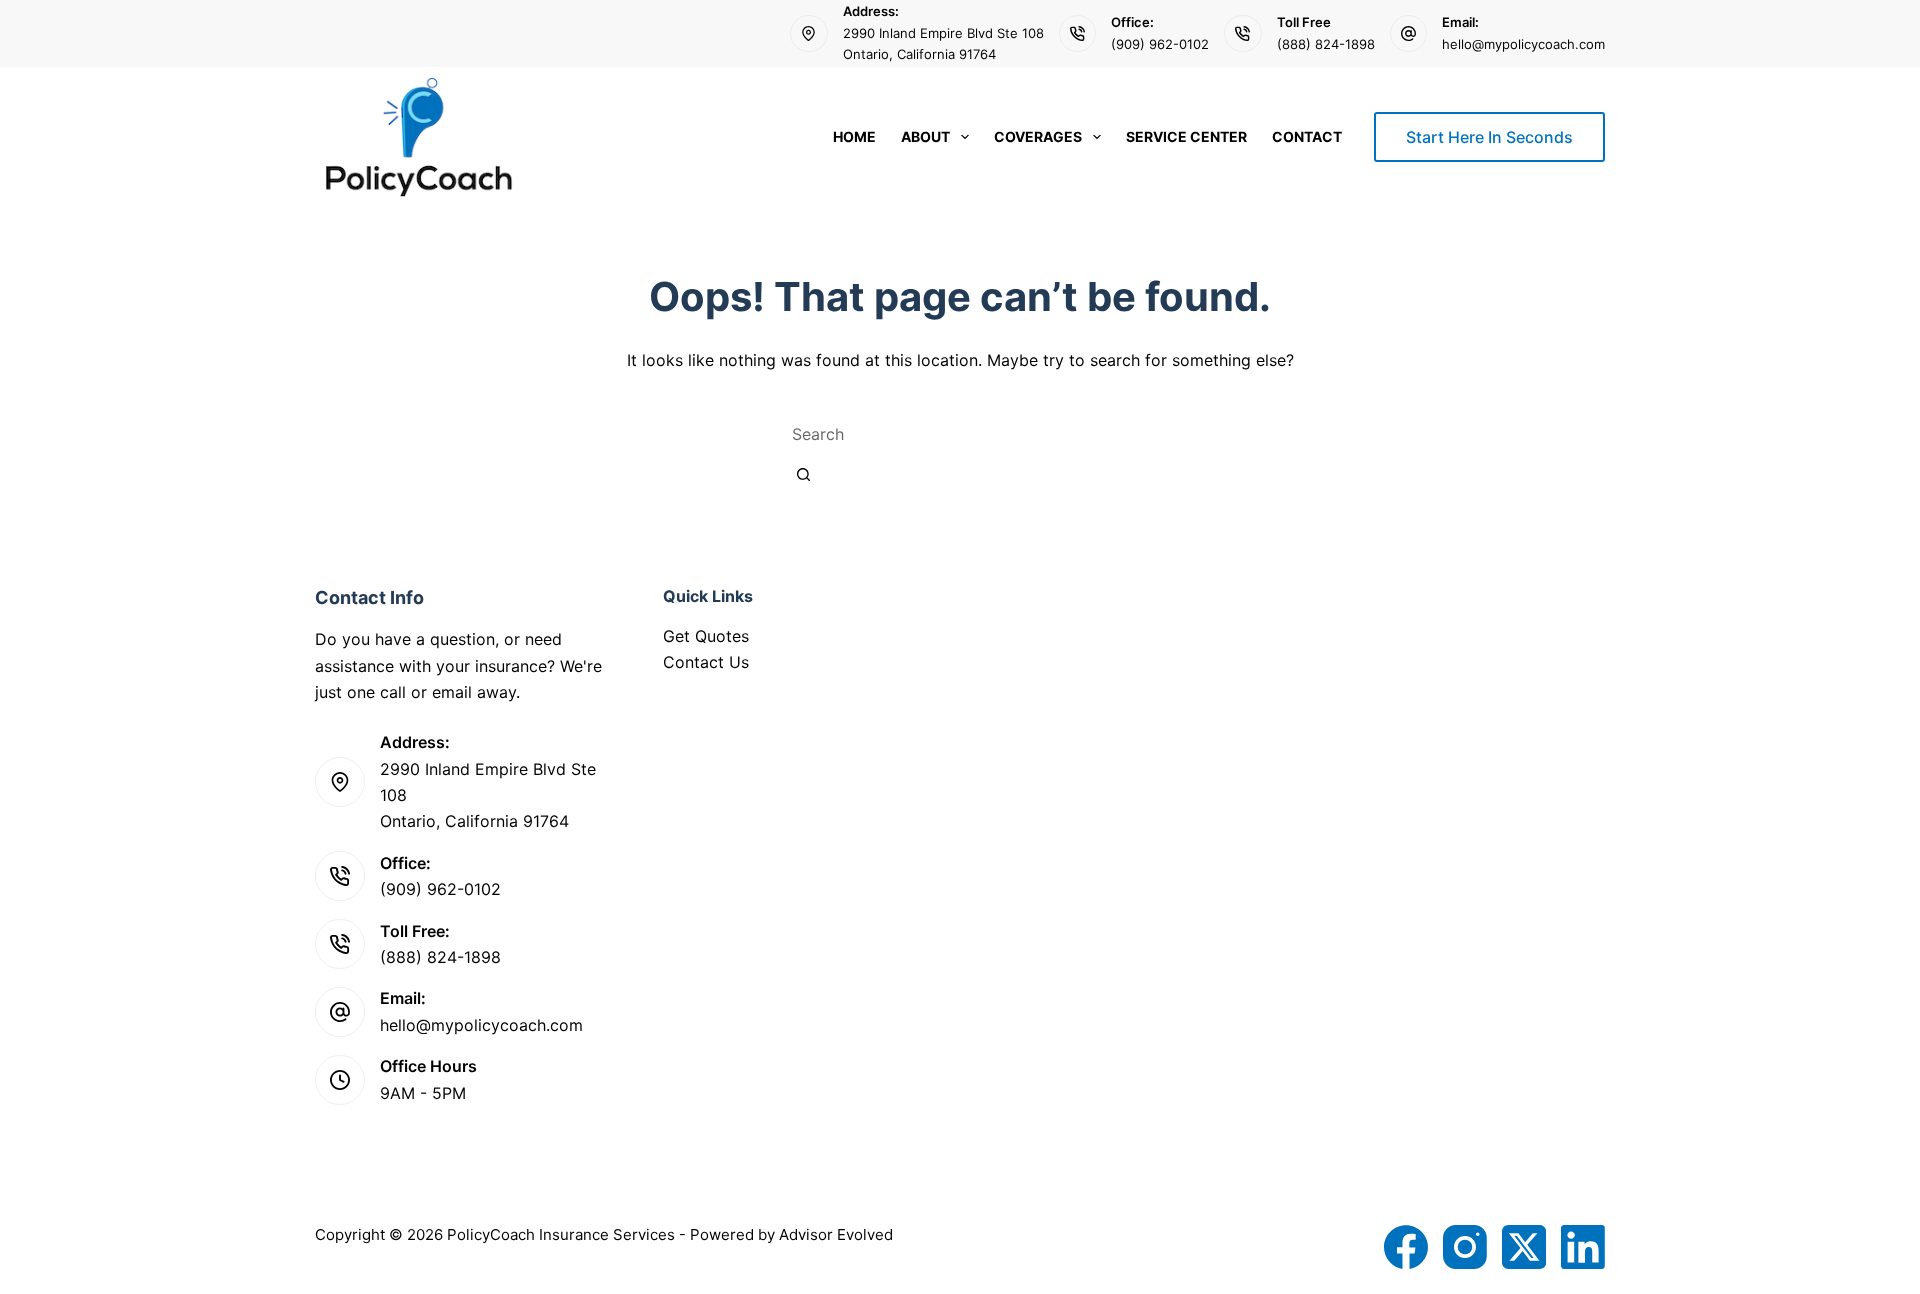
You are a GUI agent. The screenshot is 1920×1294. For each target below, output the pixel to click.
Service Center (1186, 136)
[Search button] (803, 474)
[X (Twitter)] (1524, 1247)
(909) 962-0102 (1160, 44)
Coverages (1038, 136)
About (925, 136)
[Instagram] (1465, 1247)
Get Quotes (706, 636)
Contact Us (706, 662)
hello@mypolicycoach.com (1523, 44)
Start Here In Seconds (1489, 137)
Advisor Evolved (836, 1234)
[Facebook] (1406, 1247)
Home (854, 136)
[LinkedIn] (1583, 1247)
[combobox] (960, 434)
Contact (1307, 136)
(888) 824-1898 (1326, 44)
